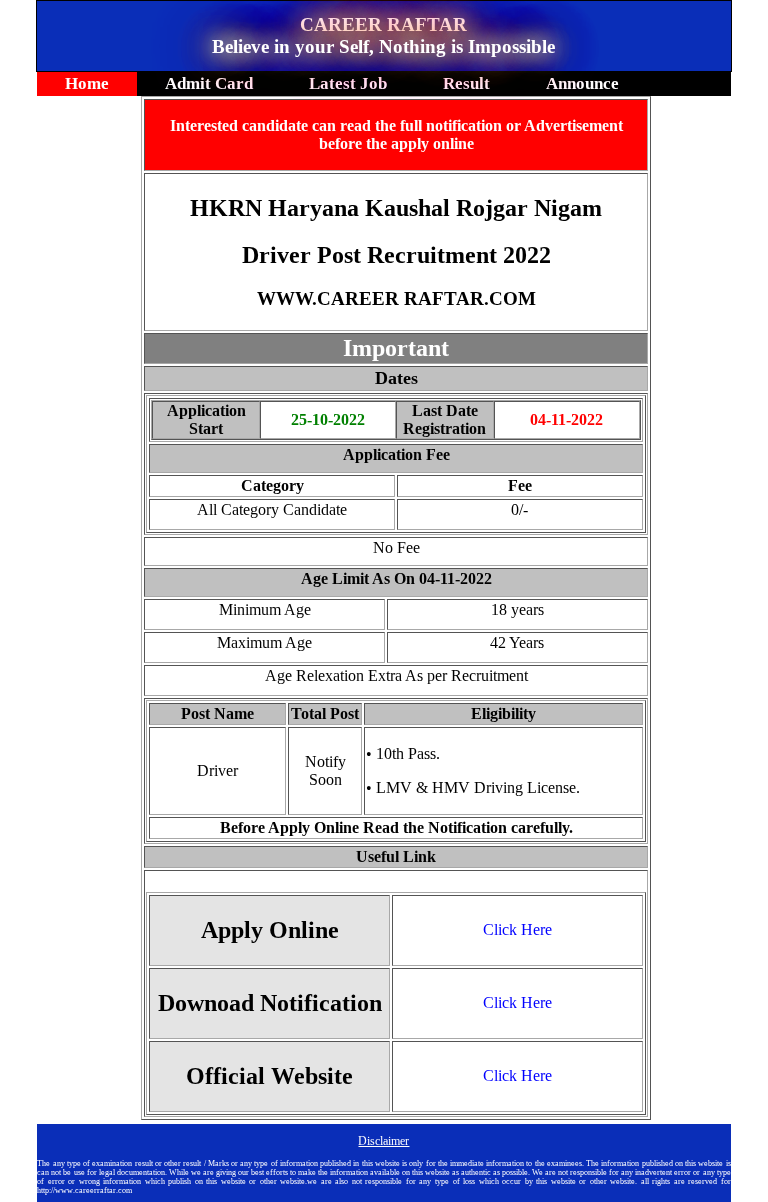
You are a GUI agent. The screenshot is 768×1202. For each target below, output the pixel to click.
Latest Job (348, 83)
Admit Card (209, 83)
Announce (582, 83)
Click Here (517, 929)
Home (87, 83)
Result (466, 83)
